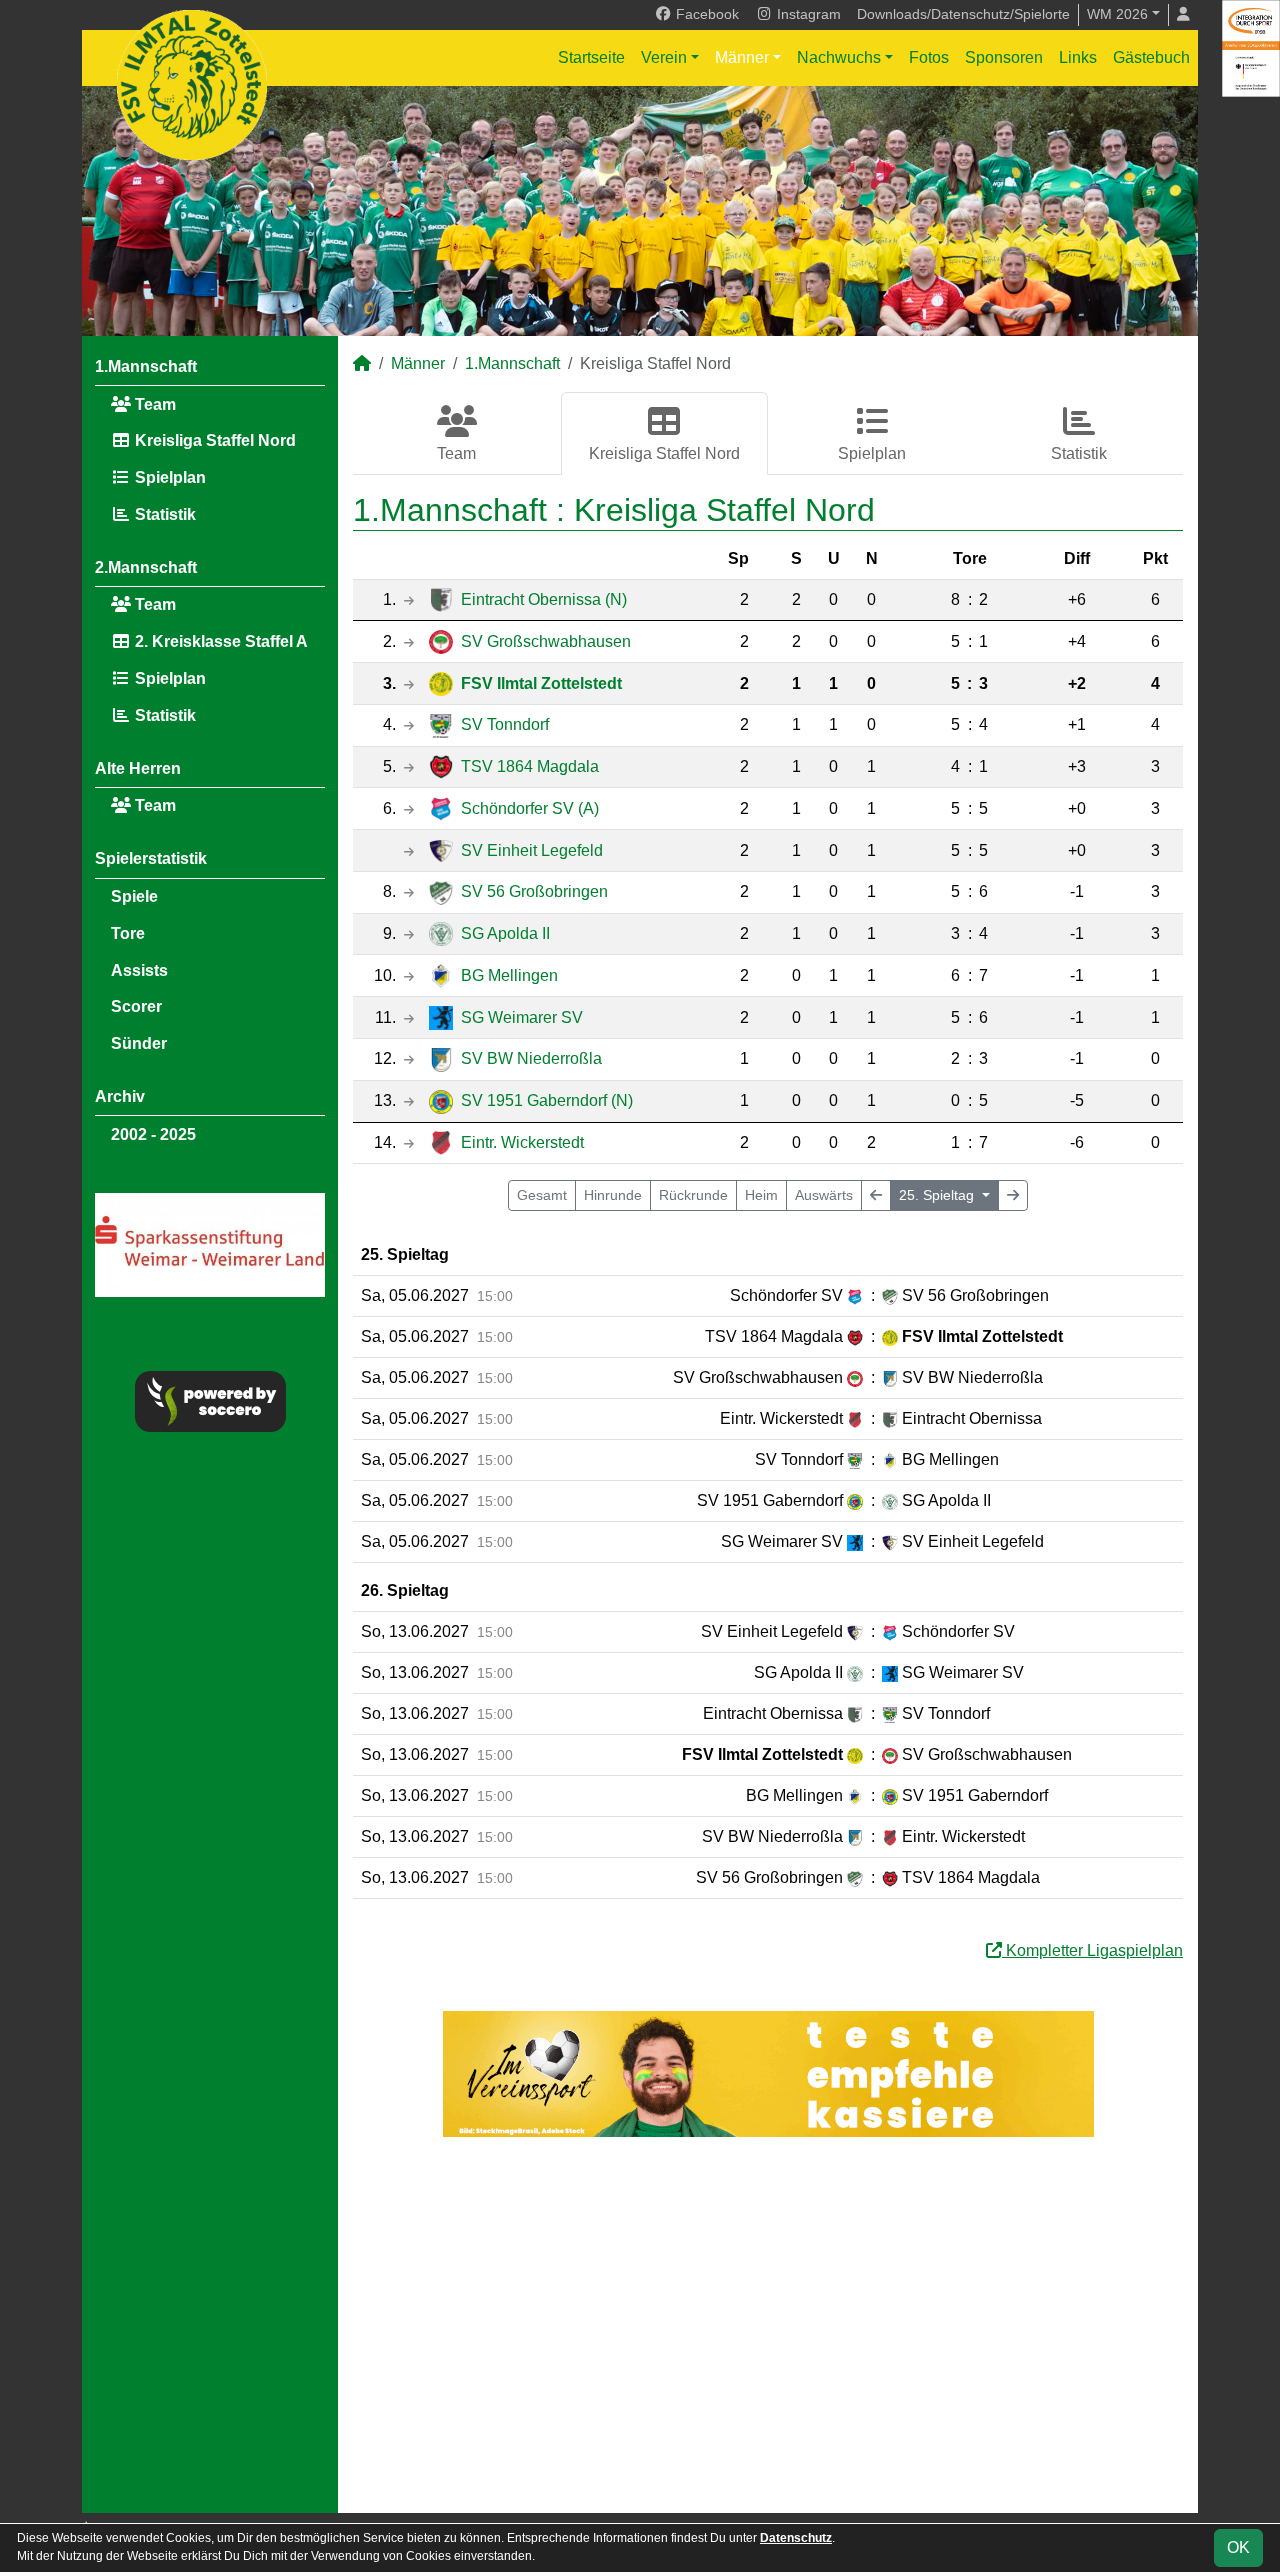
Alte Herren (138, 768)
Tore (128, 933)
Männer (742, 57)
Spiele (134, 896)
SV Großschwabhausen (546, 641)
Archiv (120, 1096)
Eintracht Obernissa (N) (544, 599)
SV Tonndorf (505, 724)
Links (1078, 57)
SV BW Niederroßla (531, 1058)
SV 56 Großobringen (534, 891)
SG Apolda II (505, 933)
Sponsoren (1004, 57)
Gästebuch (1151, 57)
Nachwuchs (839, 57)
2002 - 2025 (153, 1134)
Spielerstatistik (151, 858)
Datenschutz (796, 2538)
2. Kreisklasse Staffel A (219, 641)
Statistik (163, 514)
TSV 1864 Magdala (530, 766)
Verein (664, 57)
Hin (613, 1195)
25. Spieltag (938, 1195)
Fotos (929, 57)
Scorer (136, 1006)
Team (153, 404)
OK (1238, 2547)
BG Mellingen (509, 975)
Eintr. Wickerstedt (522, 1142)
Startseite (591, 57)
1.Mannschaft (146, 366)
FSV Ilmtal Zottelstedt (541, 683)
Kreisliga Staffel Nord (213, 440)
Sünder (139, 1043)
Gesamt (542, 1195)
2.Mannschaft (146, 567)
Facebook (705, 14)
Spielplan (168, 477)
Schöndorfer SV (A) (530, 808)
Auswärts (824, 1195)
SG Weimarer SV (522, 1017)
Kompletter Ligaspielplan (1092, 1950)
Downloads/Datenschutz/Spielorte (963, 14)
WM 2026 (1117, 14)
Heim (761, 1195)
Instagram (807, 14)
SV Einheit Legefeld (532, 850)
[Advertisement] (768, 2325)
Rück (693, 1195)
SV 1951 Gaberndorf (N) (547, 1100)
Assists (139, 970)
